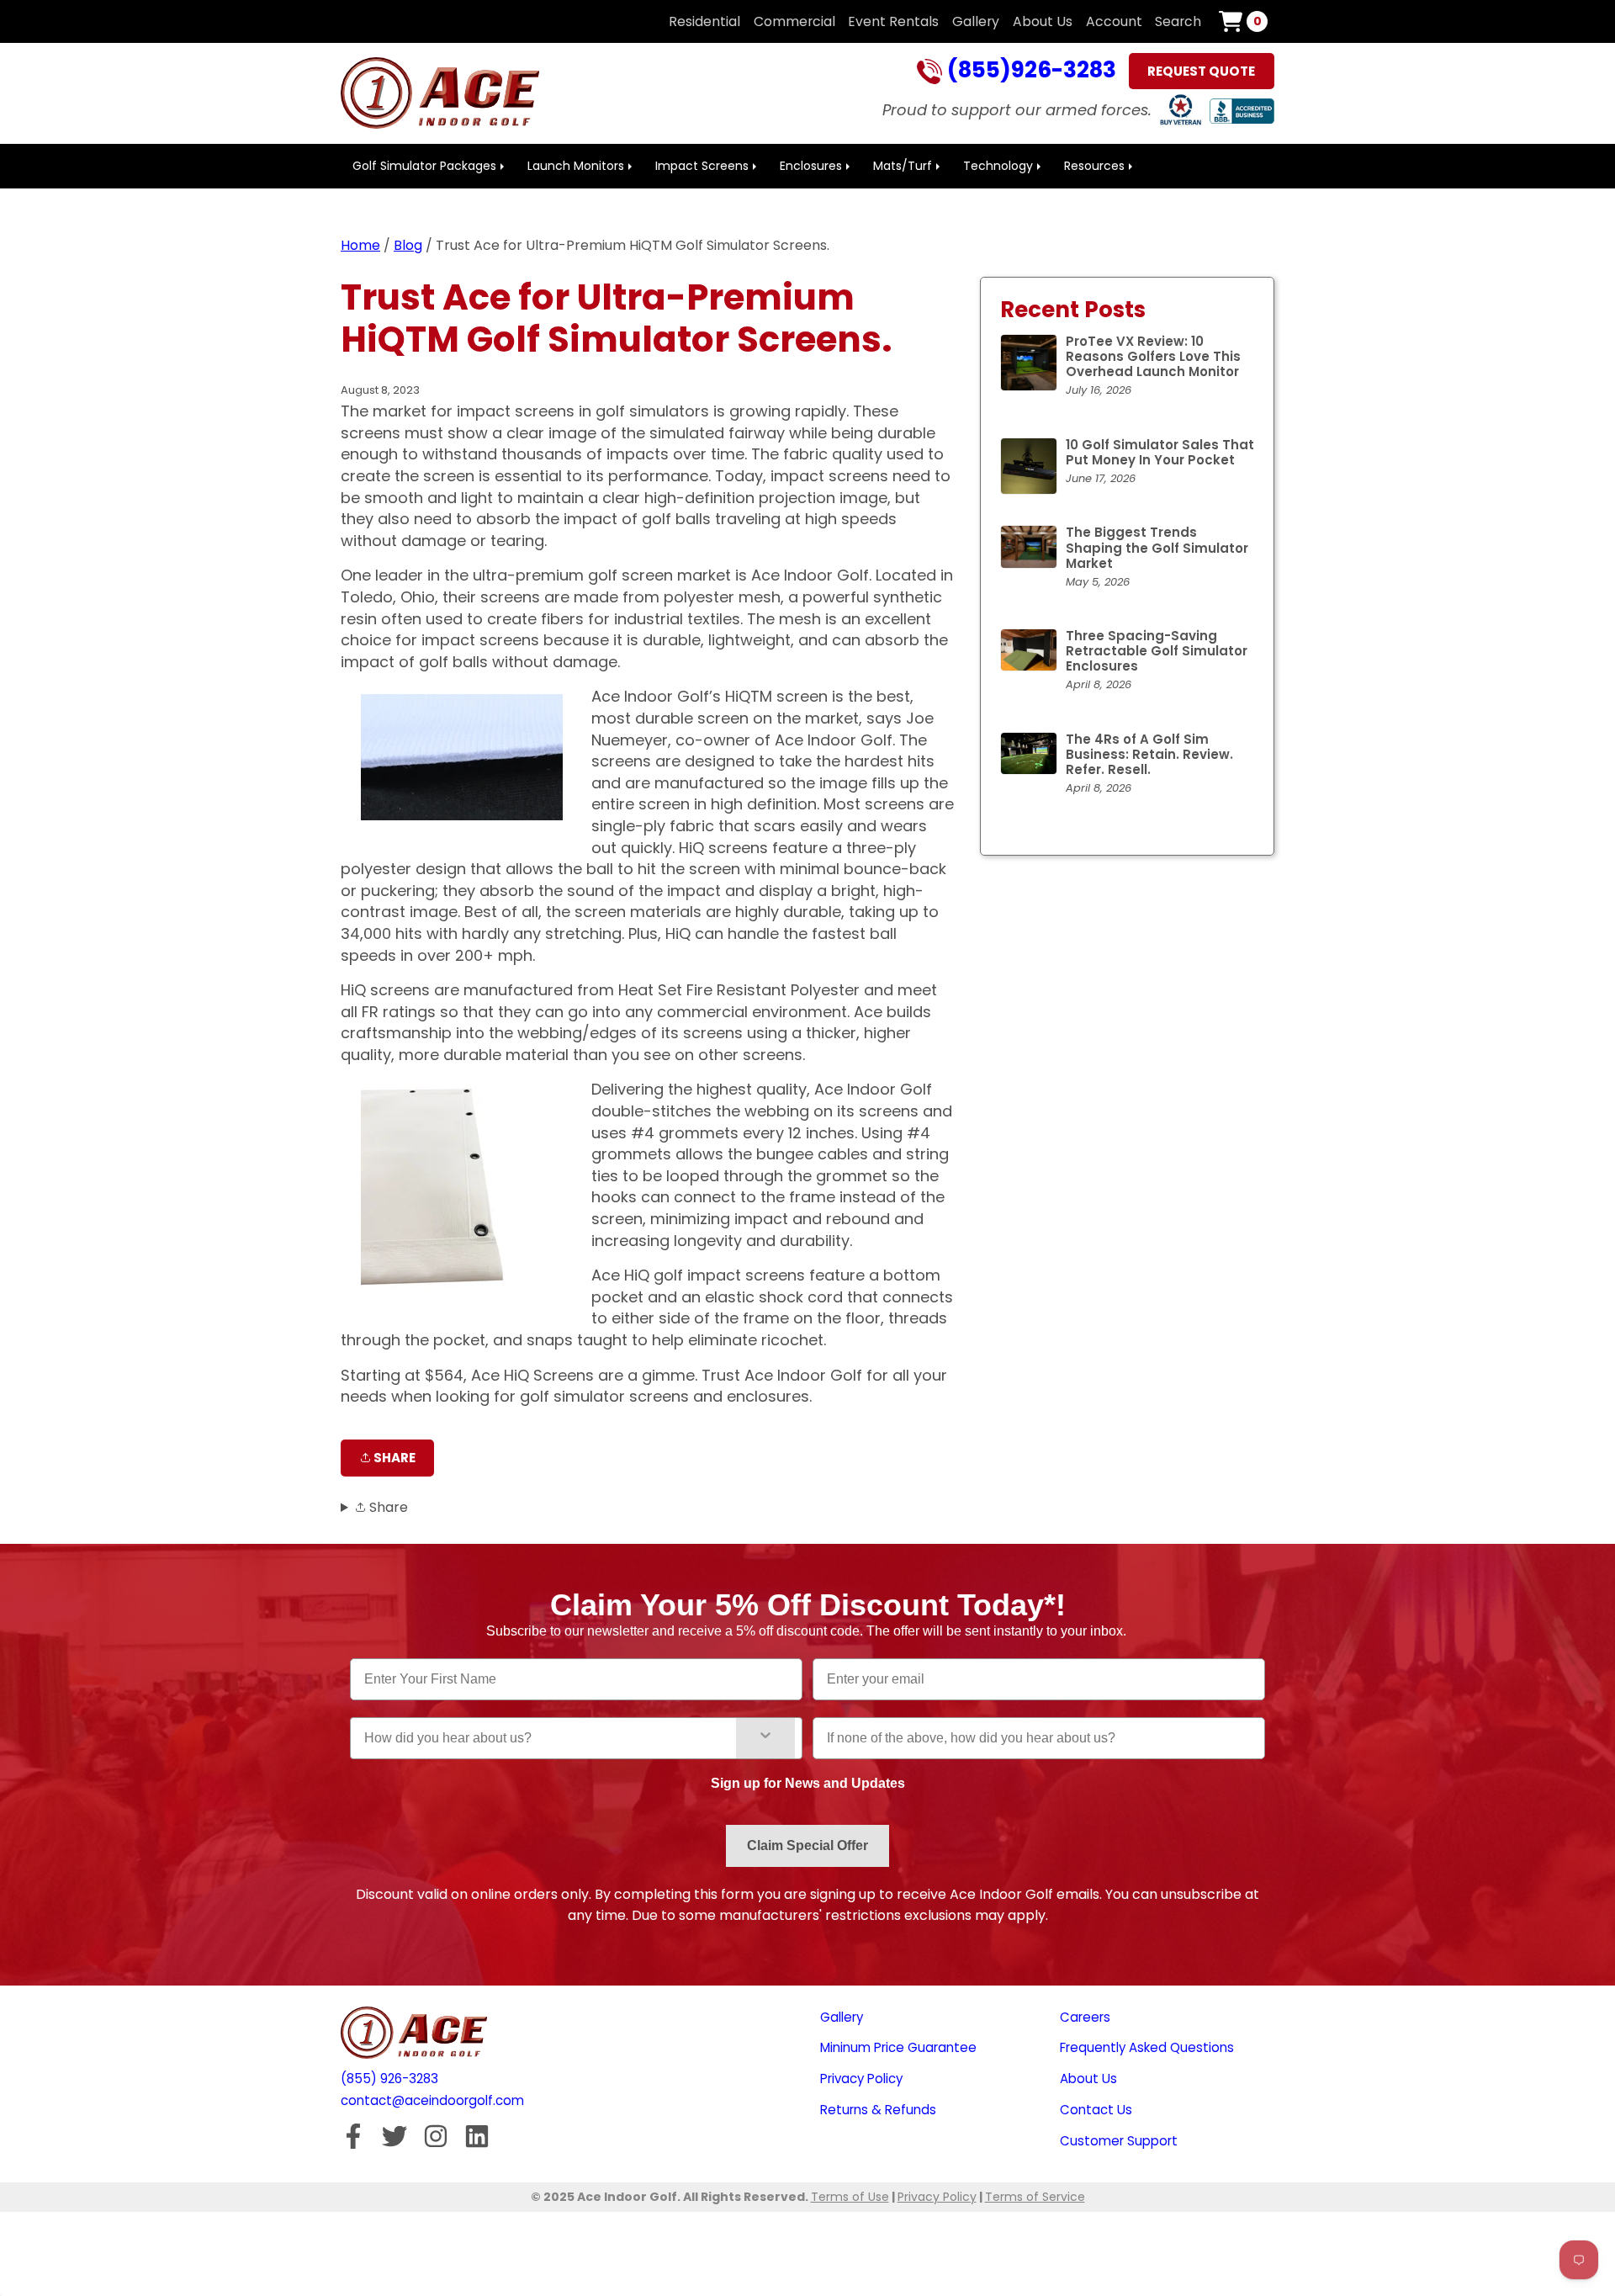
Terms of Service (1035, 2197)
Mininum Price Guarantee (898, 2047)
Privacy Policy (861, 2079)
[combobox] (550, 1738)
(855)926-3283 (1029, 72)
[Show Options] (765, 1738)
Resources (1094, 166)
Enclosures (811, 166)
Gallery (976, 21)
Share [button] (387, 1507)
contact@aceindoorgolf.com (432, 2100)
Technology (998, 166)
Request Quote (1201, 71)
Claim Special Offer (807, 1845)
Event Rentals (893, 21)
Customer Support (1119, 2141)
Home (360, 245)
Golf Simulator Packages (424, 166)
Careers (1085, 2017)
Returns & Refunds (878, 2110)
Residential (704, 21)
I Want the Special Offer (135, 2060)
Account (1114, 21)
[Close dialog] (251, 1581)
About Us (1043, 21)
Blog (408, 245)
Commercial (794, 21)
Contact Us (1096, 2110)
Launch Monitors (576, 166)
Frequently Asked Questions (1147, 2047)
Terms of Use (850, 2197)
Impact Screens (702, 166)
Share (393, 1458)
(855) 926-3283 (389, 2079)
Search (1178, 21)
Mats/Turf (903, 166)
